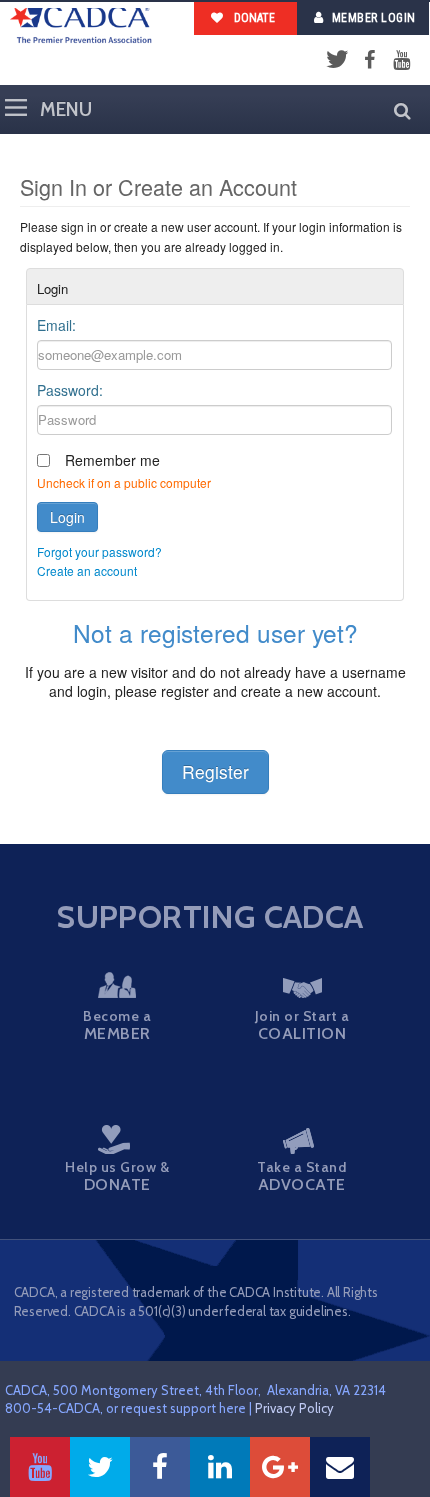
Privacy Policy (294, 1408)
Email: (56, 325)
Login (67, 517)
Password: (70, 390)
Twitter (337, 61)
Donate (253, 18)
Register (215, 771)
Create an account (87, 570)
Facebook (369, 61)
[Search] (397, 109)
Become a (117, 1025)
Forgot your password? (99, 551)
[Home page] (81, 26)
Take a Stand (301, 1176)
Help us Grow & (117, 1176)
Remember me (112, 460)
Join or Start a (302, 1025)
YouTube (401, 61)
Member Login (374, 18)
